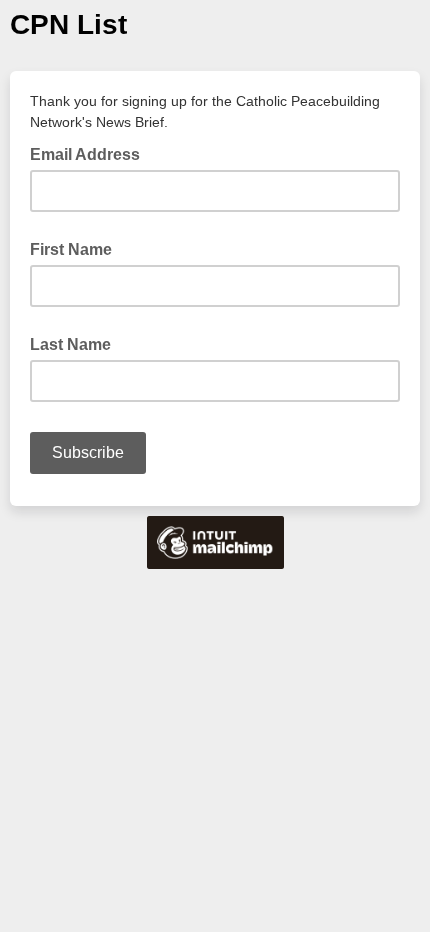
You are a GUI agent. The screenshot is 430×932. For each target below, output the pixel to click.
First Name (71, 249)
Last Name (70, 344)
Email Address (91, 153)
